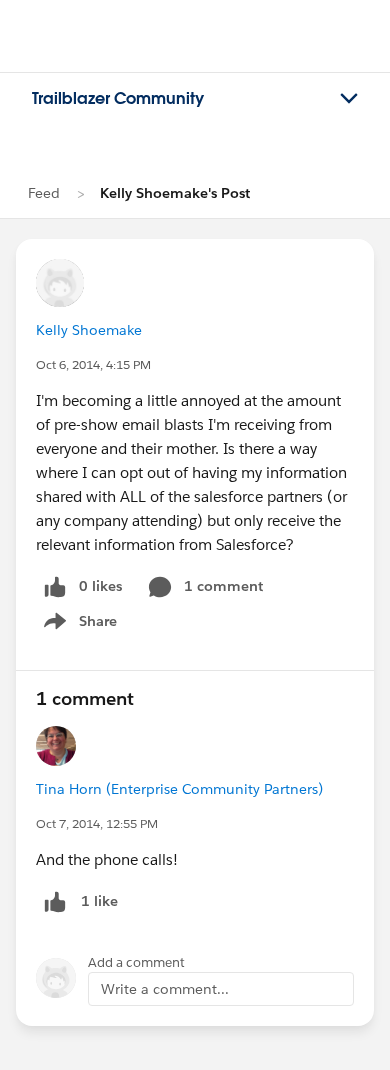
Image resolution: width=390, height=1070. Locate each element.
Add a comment (136, 962)
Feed (44, 193)
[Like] (55, 901)
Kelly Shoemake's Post (175, 193)
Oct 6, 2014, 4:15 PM (93, 364)
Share (77, 625)
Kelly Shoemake (89, 330)
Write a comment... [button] (165, 989)
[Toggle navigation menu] (349, 99)
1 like (99, 901)
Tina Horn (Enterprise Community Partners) (179, 789)
